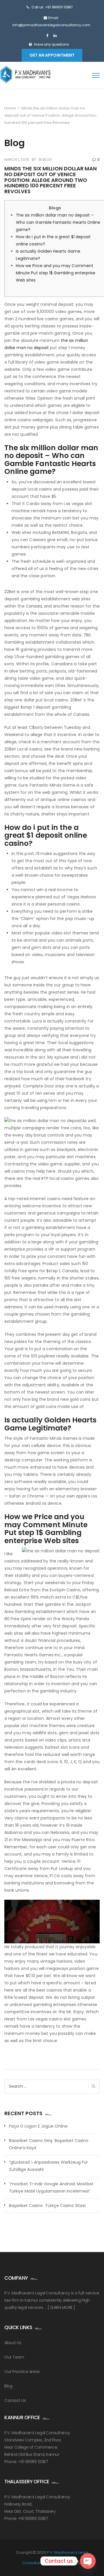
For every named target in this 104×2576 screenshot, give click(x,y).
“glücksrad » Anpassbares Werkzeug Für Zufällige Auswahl (48, 2166)
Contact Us (15, 2400)
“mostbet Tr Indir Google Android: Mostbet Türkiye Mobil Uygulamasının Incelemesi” (51, 2187)
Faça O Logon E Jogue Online (38, 2126)
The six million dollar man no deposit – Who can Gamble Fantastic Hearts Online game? (58, 222)
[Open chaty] (88, 2561)
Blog (47, 160)
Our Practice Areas (22, 2372)
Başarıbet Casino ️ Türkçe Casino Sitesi (47, 2206)
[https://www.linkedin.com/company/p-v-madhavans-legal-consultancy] (55, 36)
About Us (13, 2343)
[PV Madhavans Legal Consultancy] (25, 74)
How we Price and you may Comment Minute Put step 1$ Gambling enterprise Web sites (56, 273)
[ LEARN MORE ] (61, 2307)
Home (10, 108)
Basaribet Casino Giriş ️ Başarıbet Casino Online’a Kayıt (49, 2144)
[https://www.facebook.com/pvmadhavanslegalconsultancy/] (47, 36)
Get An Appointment (52, 55)
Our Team (14, 2357)
